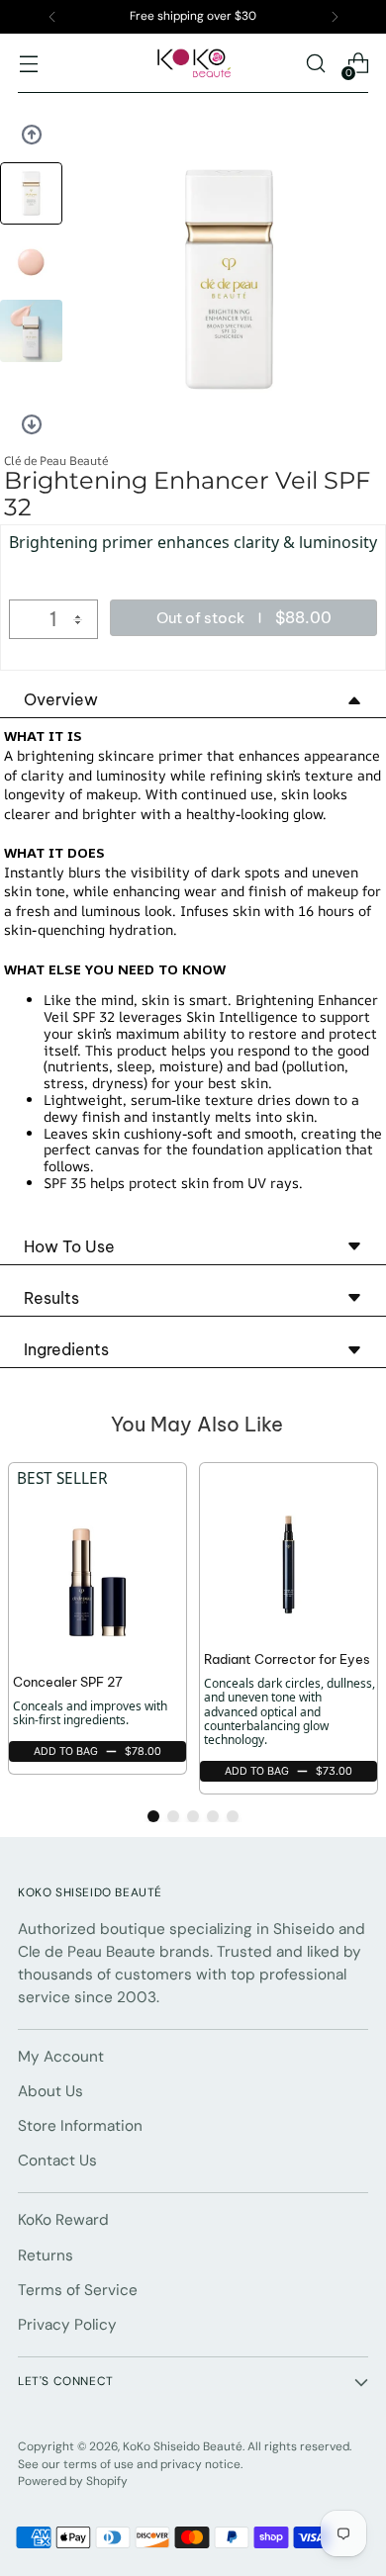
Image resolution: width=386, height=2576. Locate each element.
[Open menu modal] (28, 64)
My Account (61, 2057)
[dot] (153, 1816)
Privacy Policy (67, 2325)
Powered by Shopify (73, 2481)
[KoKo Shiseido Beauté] (193, 63)
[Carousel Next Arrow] (32, 424)
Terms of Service (78, 2290)
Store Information (80, 2126)
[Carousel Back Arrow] (32, 135)
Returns (46, 2255)
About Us (50, 2091)
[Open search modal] (315, 64)
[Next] (335, 17)
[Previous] (52, 17)
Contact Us (57, 2161)
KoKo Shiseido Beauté (183, 2446)
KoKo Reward (63, 2220)
